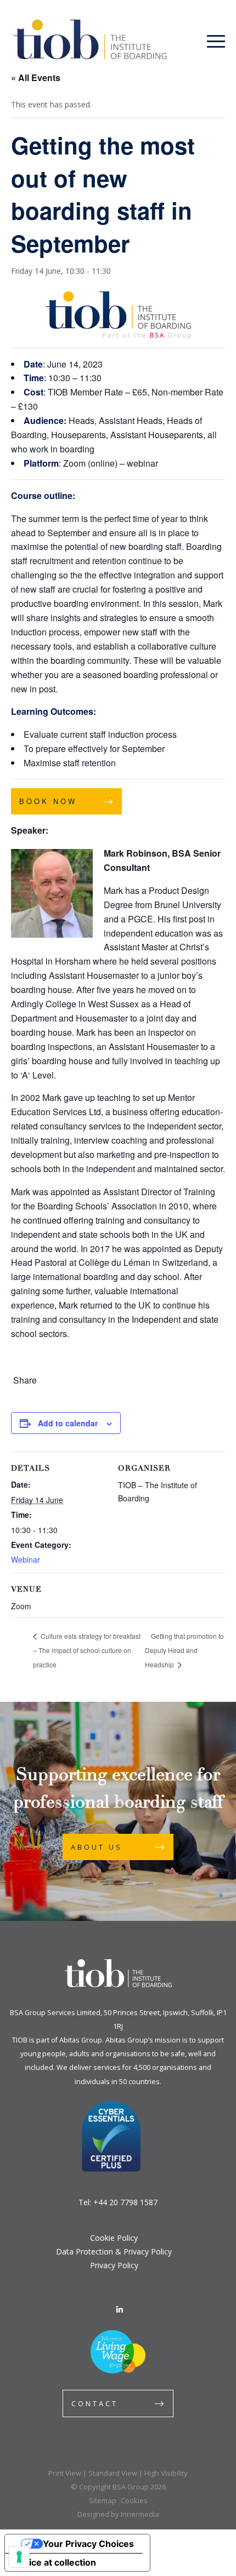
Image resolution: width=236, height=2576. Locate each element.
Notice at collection (55, 2562)
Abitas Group (81, 2040)
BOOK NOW (48, 801)
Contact (95, 2403)
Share (25, 1380)
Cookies (134, 2500)
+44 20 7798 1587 (125, 2202)
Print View (65, 2473)
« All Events (36, 78)
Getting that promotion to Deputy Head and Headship (184, 1650)
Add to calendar (68, 1423)
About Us (97, 1847)
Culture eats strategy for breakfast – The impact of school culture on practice (87, 1650)
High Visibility (166, 2473)
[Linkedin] (120, 2310)
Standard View (113, 2473)
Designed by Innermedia (118, 2514)
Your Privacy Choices (88, 2544)
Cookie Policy (114, 2238)
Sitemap (103, 2500)
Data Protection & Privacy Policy (114, 2251)
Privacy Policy (114, 2265)
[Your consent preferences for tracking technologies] (19, 2557)
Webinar (26, 1559)
